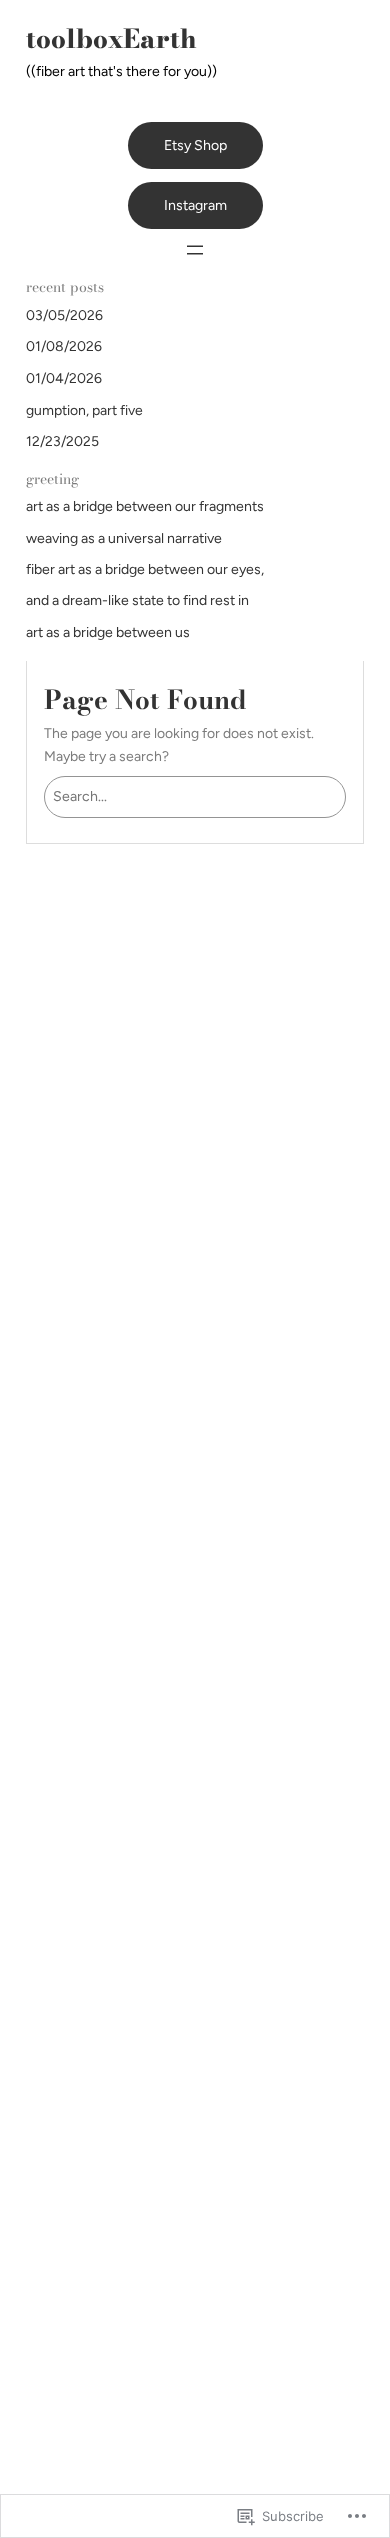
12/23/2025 (62, 441)
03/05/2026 (64, 315)
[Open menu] (195, 250)
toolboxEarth (111, 38)
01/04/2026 (64, 378)
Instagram (195, 205)
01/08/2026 (64, 346)
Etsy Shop (195, 145)
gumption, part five (84, 410)
